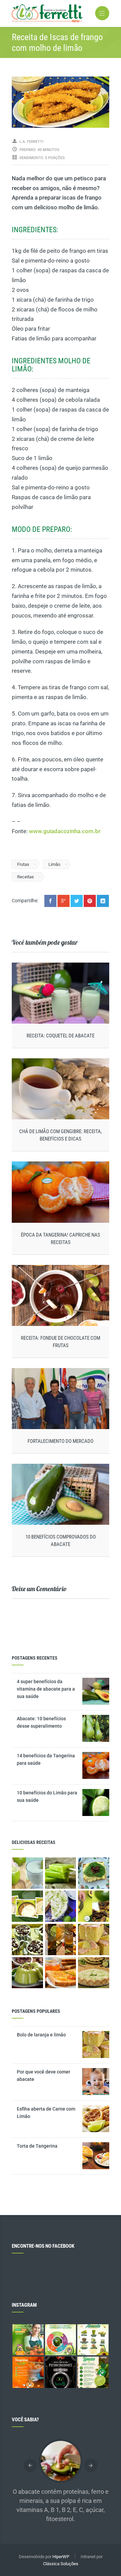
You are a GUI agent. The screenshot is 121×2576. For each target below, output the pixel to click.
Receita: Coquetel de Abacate (61, 1036)
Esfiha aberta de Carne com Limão (46, 2113)
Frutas (23, 864)
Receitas (26, 877)
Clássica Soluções (61, 2564)
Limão (54, 864)
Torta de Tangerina (37, 2146)
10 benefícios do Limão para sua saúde (47, 1796)
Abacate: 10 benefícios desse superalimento (41, 1722)
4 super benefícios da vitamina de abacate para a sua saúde (46, 1689)
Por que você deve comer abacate (44, 2075)
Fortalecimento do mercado (61, 1441)
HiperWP (61, 2557)
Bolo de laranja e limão (41, 2035)
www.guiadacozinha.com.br (65, 831)
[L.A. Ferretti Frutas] (61, 13)
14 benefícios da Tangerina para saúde (46, 1759)
